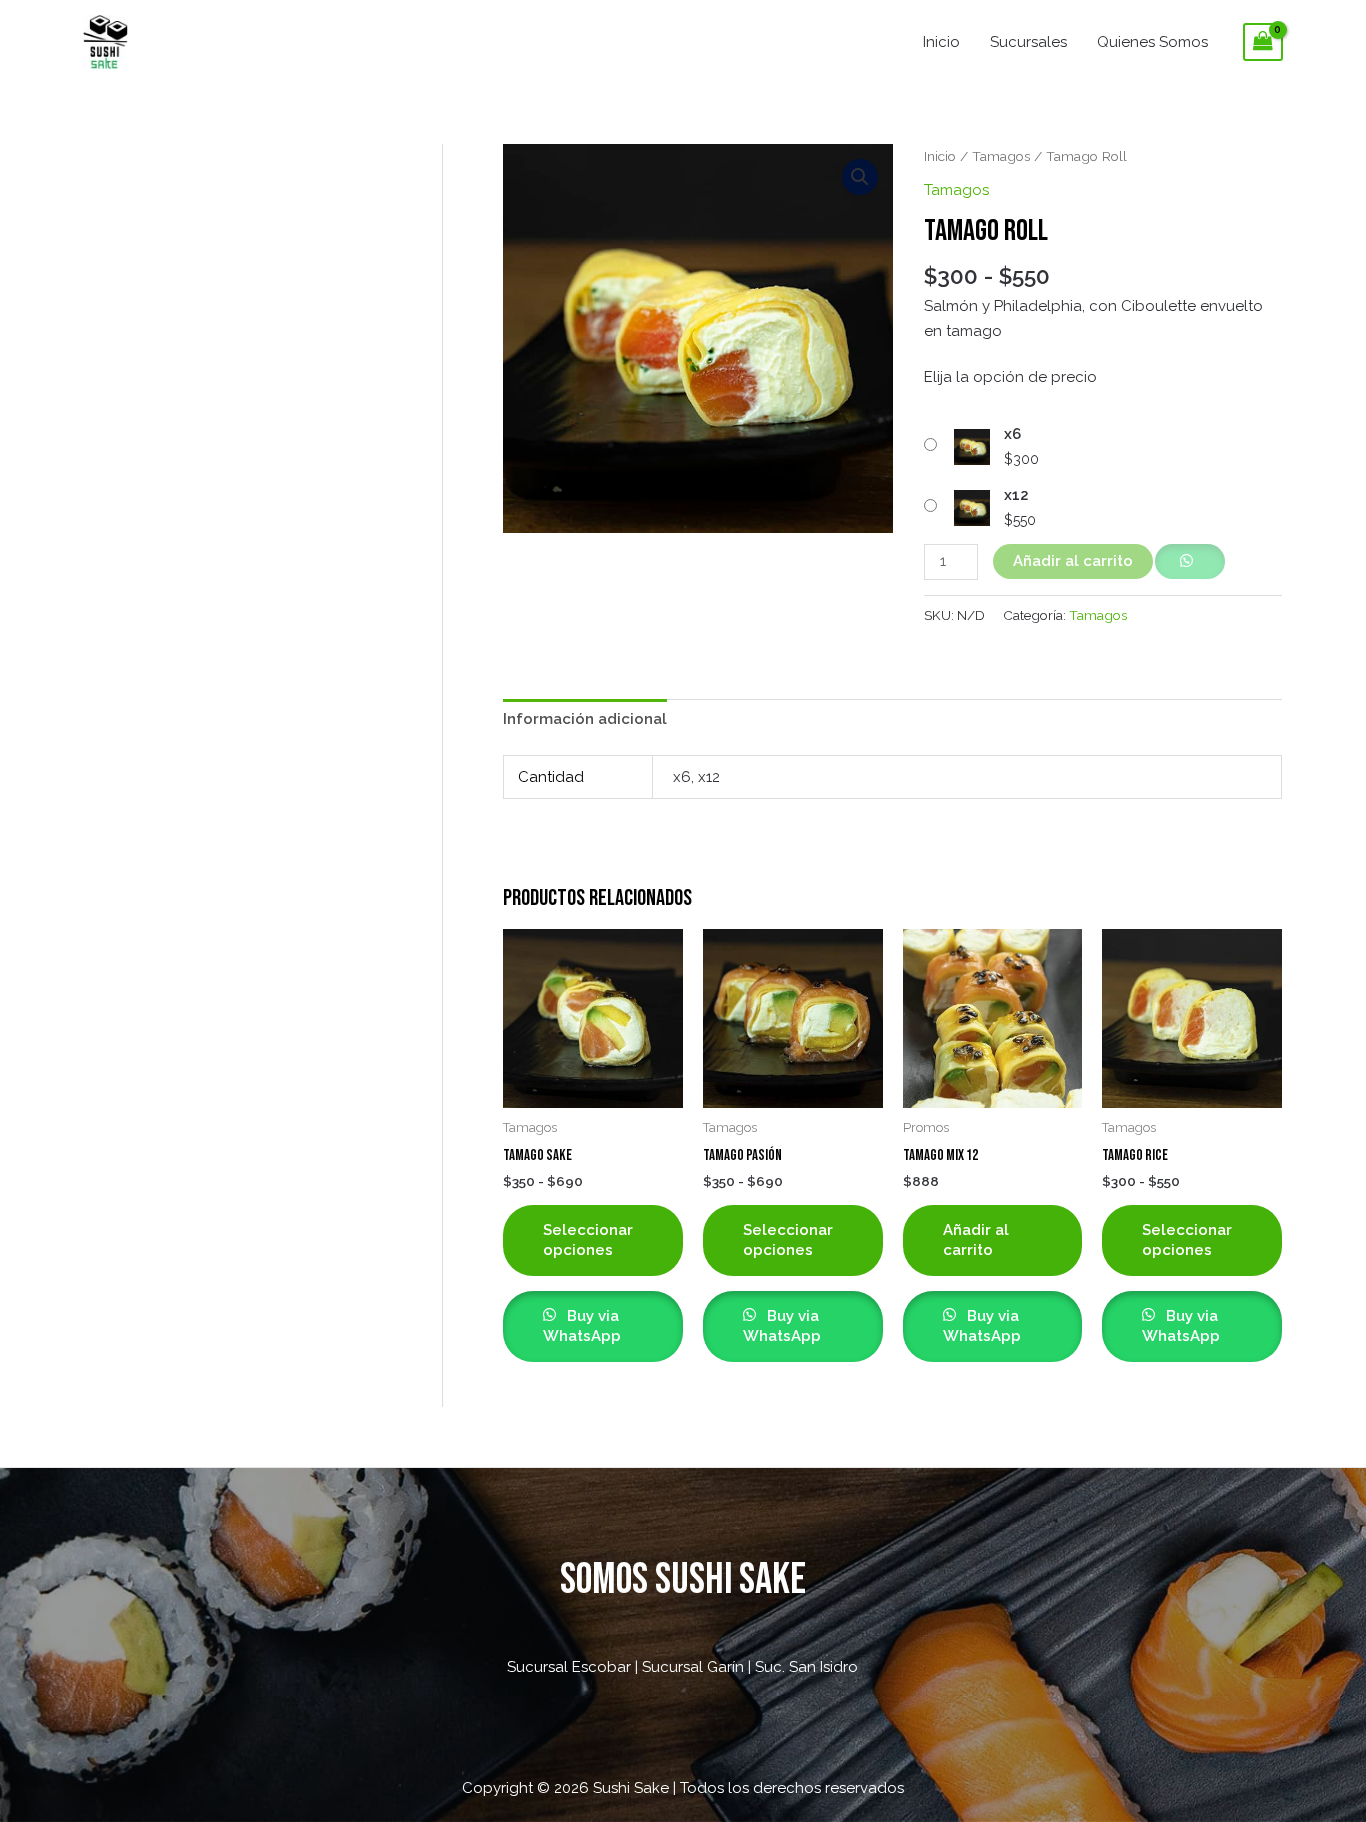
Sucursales (1028, 42)
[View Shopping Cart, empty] (1263, 42)
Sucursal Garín (693, 1667)
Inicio (941, 42)
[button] (860, 177)
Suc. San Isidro (806, 1667)
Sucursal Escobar (569, 1667)
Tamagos (1001, 156)
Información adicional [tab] (585, 719)
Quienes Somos (1152, 42)
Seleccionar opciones (588, 1240)
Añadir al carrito (1073, 561)
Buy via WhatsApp (582, 1326)
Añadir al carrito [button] (976, 1240)
